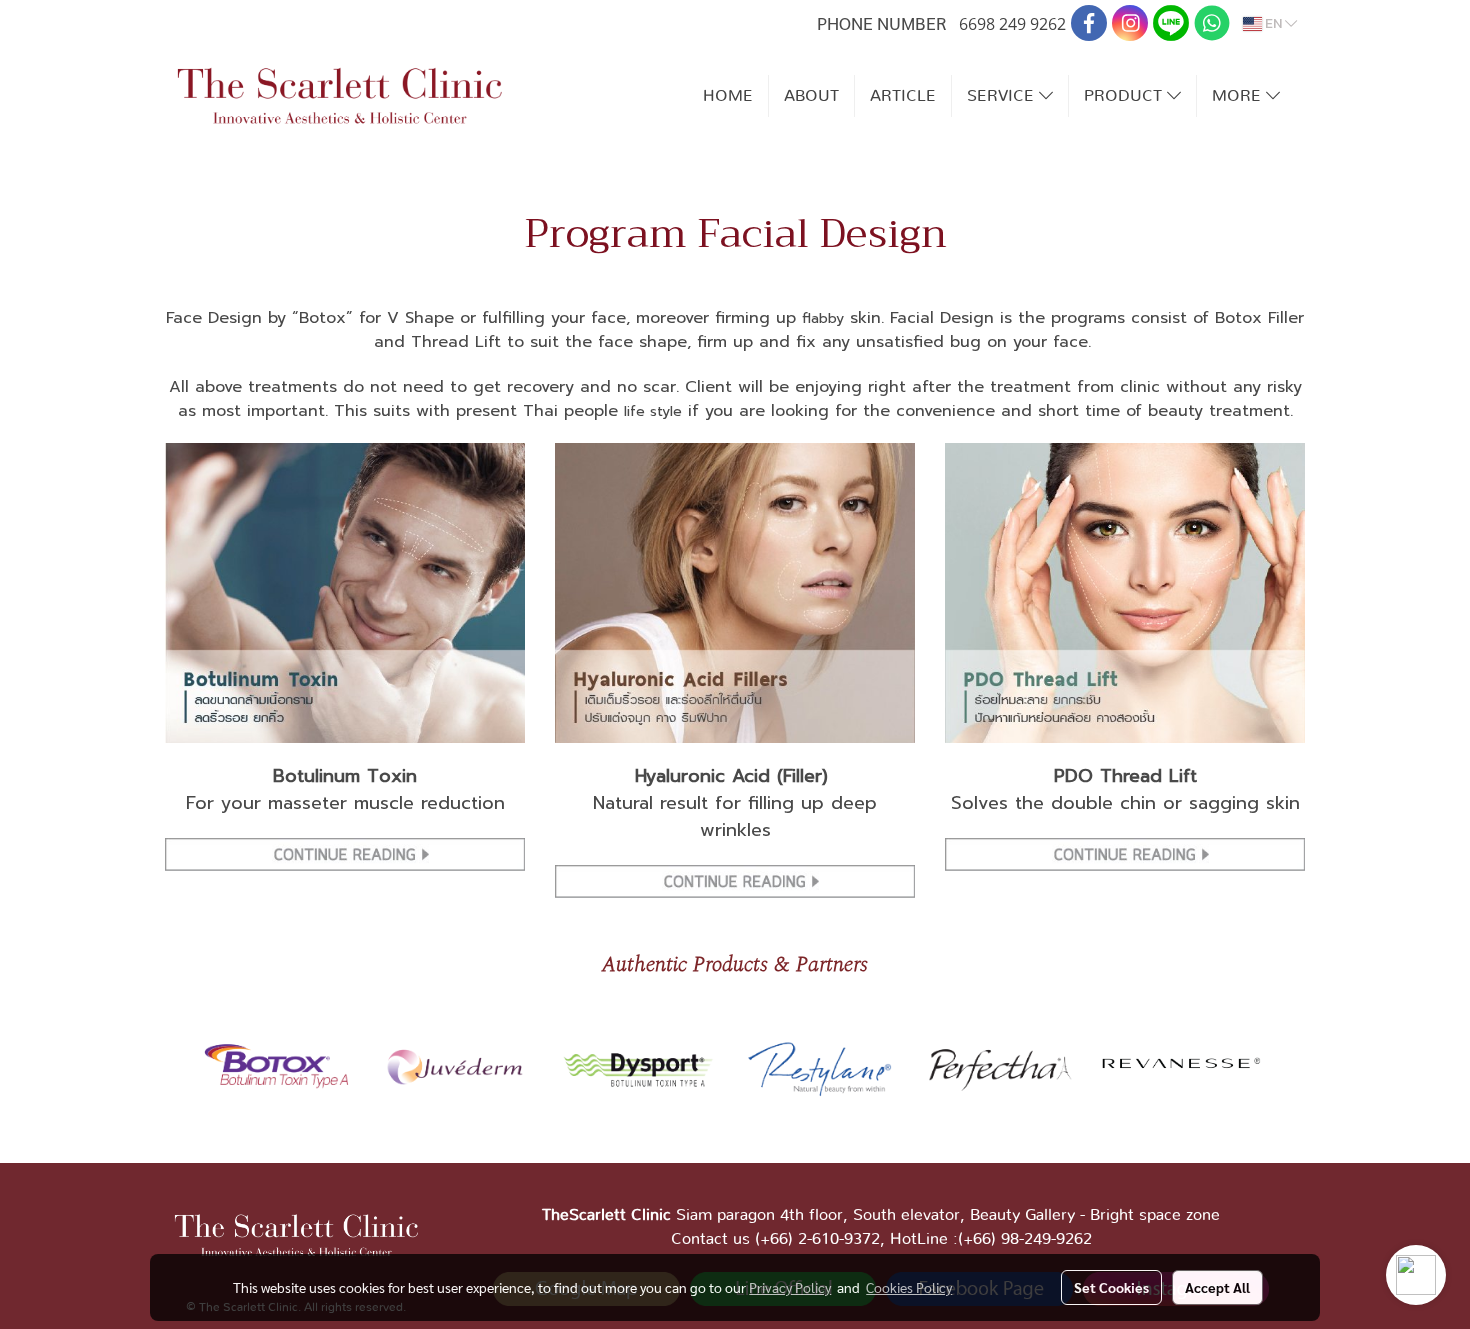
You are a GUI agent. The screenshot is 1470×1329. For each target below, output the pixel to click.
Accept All (1217, 1287)
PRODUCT (1125, 96)
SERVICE (1003, 96)
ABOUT (811, 96)
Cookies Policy (909, 1287)
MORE (1239, 96)
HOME (728, 96)
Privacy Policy (790, 1287)
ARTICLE (903, 96)
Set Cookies (1111, 1287)
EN (1273, 23)
